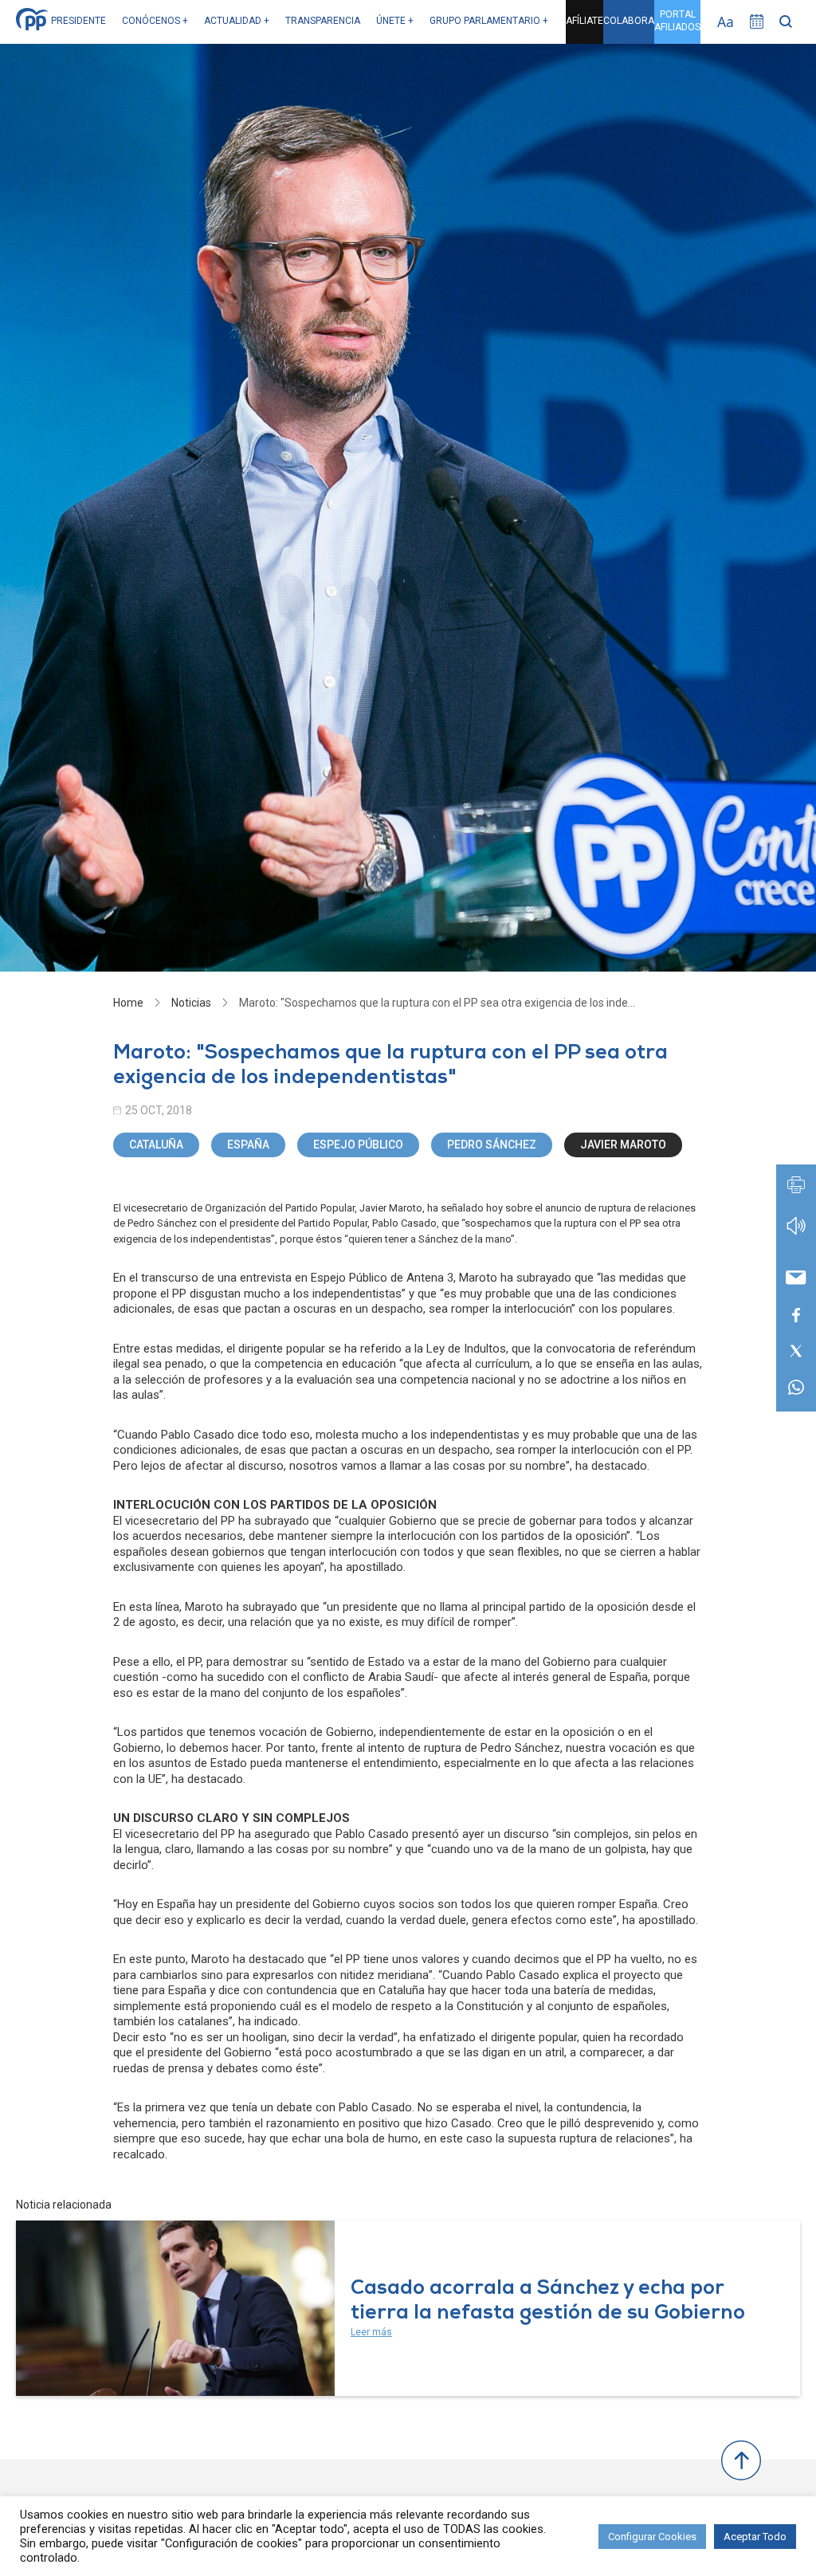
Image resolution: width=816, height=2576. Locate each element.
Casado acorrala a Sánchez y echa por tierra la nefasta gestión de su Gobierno (548, 2302)
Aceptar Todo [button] (755, 2537)
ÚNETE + (395, 21)
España (248, 1145)
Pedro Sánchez (492, 1145)
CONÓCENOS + (155, 21)
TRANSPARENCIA (323, 21)
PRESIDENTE (78, 21)
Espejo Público (358, 1145)
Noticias (191, 1003)
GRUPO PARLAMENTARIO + (489, 21)
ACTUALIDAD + (237, 21)
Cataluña (156, 1145)
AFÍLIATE (585, 21)
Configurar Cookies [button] (652, 2537)
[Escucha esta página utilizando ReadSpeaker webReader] (796, 1233)
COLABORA (629, 21)
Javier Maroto (623, 1145)
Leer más (371, 2332)
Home (128, 1003)
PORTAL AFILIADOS (677, 21)
